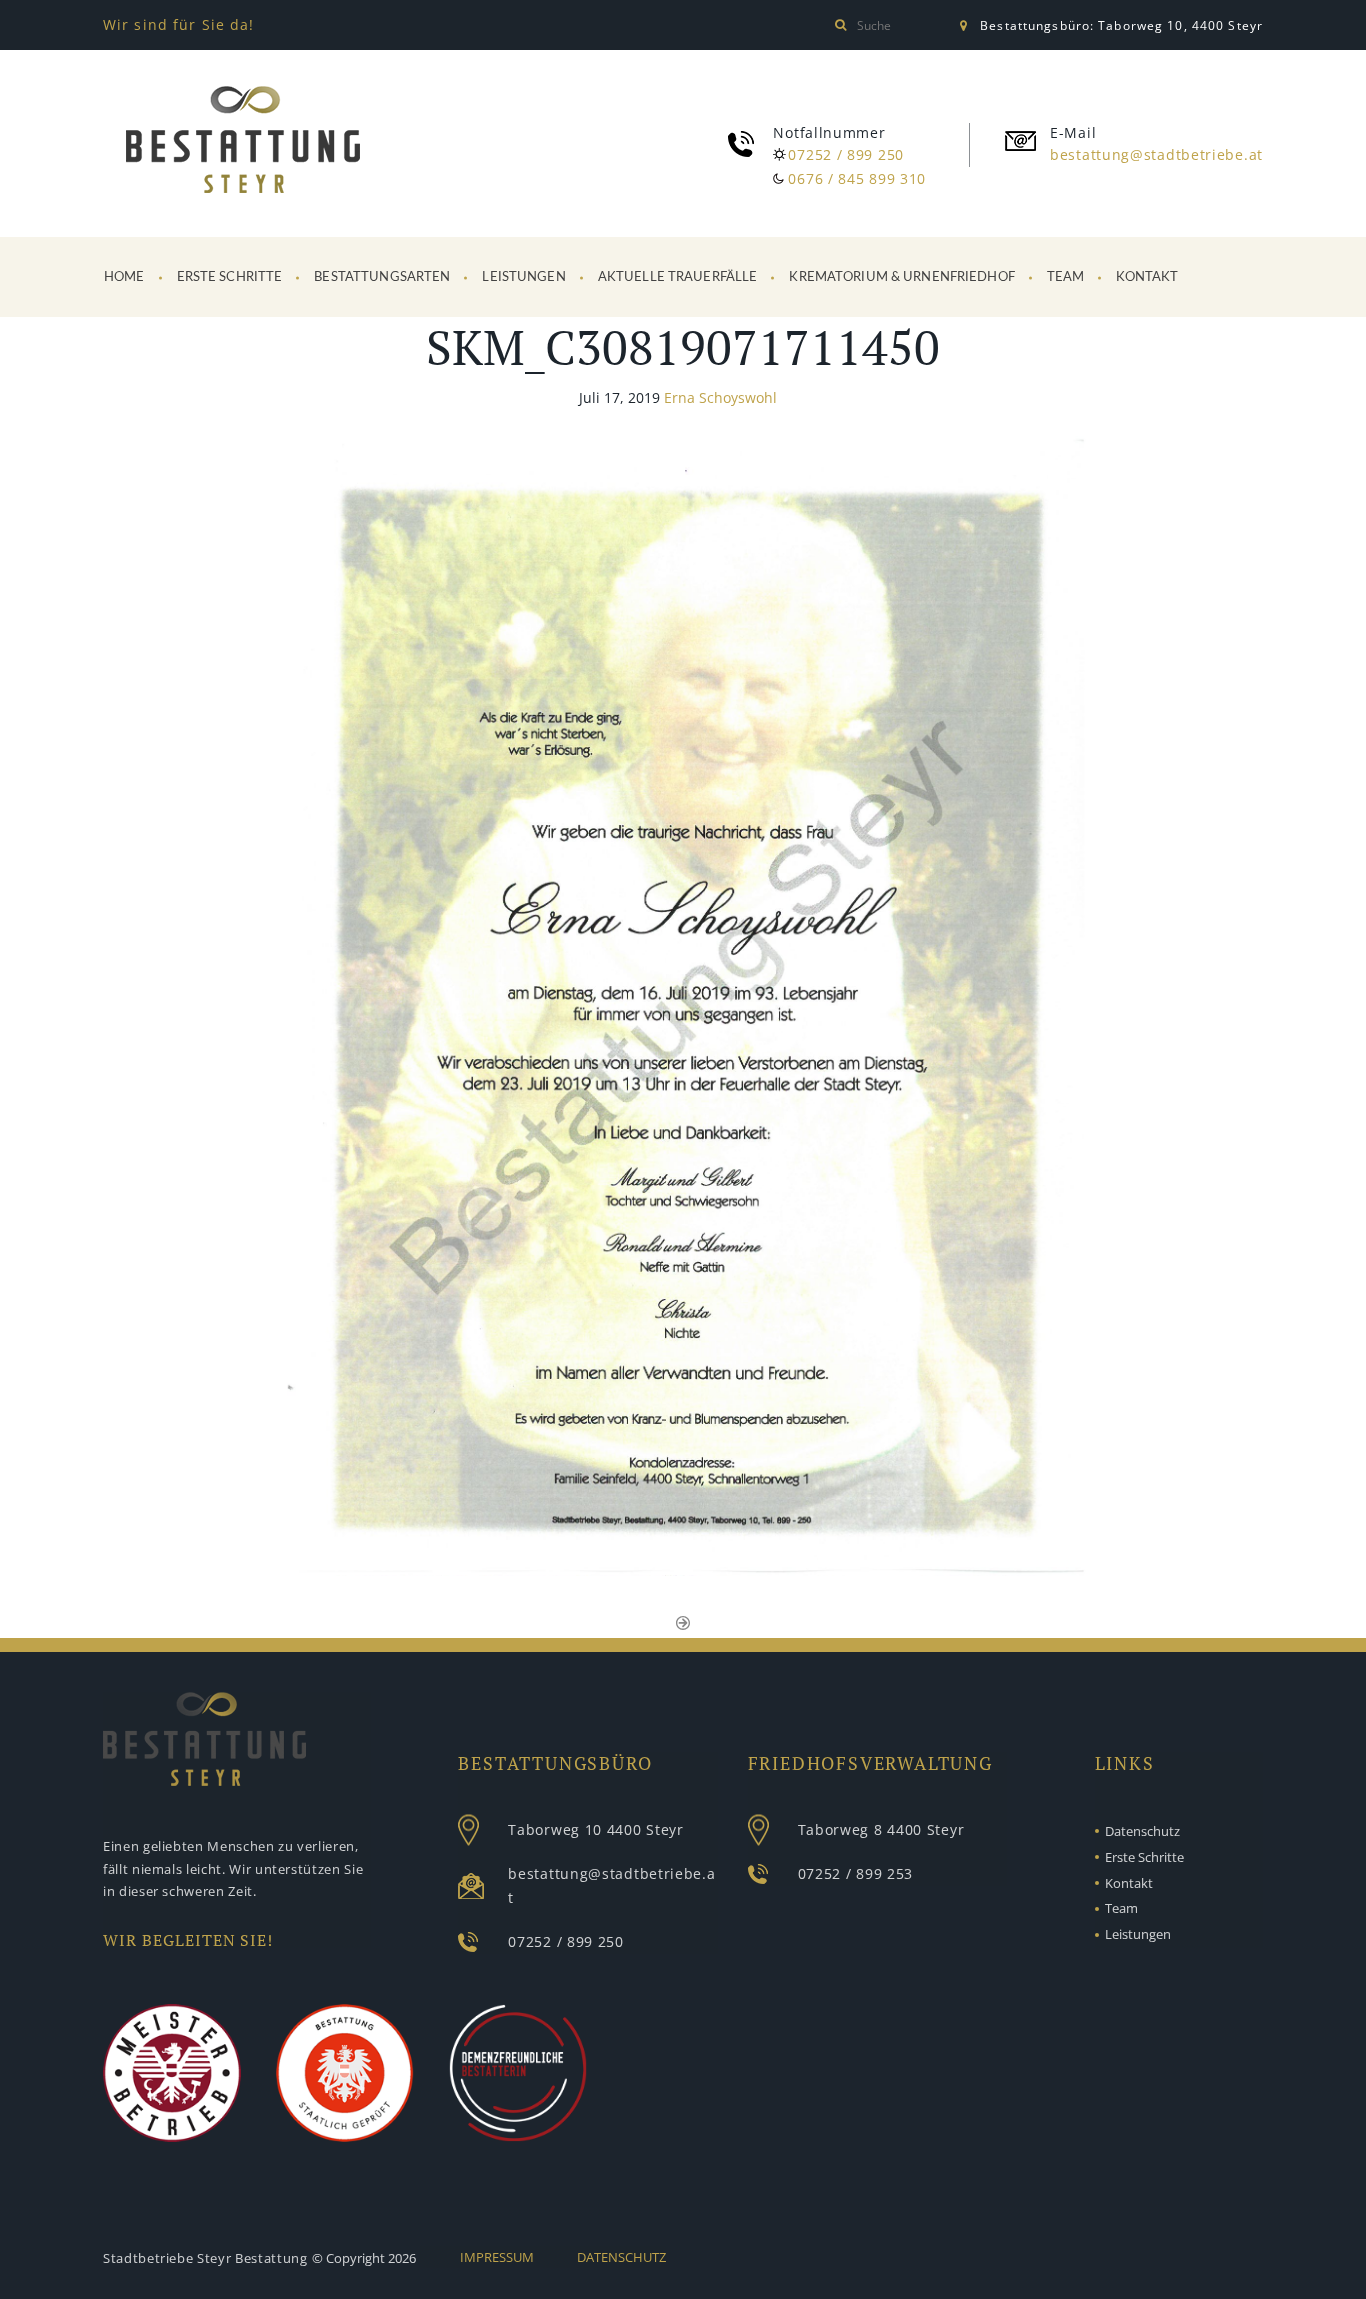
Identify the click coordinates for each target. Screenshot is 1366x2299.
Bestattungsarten (382, 277)
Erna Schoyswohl (720, 397)
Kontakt (1147, 277)
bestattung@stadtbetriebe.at (1156, 154)
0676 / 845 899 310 (857, 178)
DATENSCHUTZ (621, 2257)
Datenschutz (1142, 1831)
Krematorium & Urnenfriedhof (902, 277)
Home (124, 277)
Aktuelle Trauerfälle (678, 277)
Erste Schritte (230, 277)
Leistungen (523, 277)
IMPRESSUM (497, 2257)
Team (1066, 277)
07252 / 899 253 (856, 1873)
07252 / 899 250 (846, 154)
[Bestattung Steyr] (243, 143)
